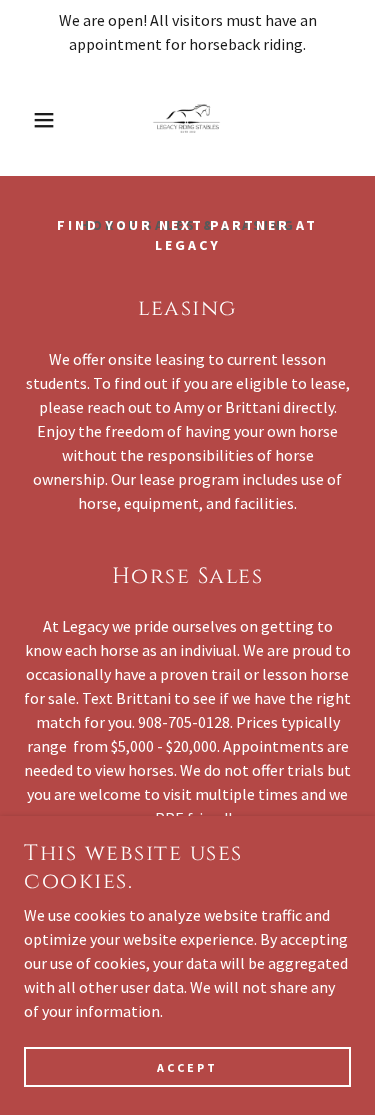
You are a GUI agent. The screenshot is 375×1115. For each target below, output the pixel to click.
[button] (29, 120)
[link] (188, 120)
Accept (187, 1067)
